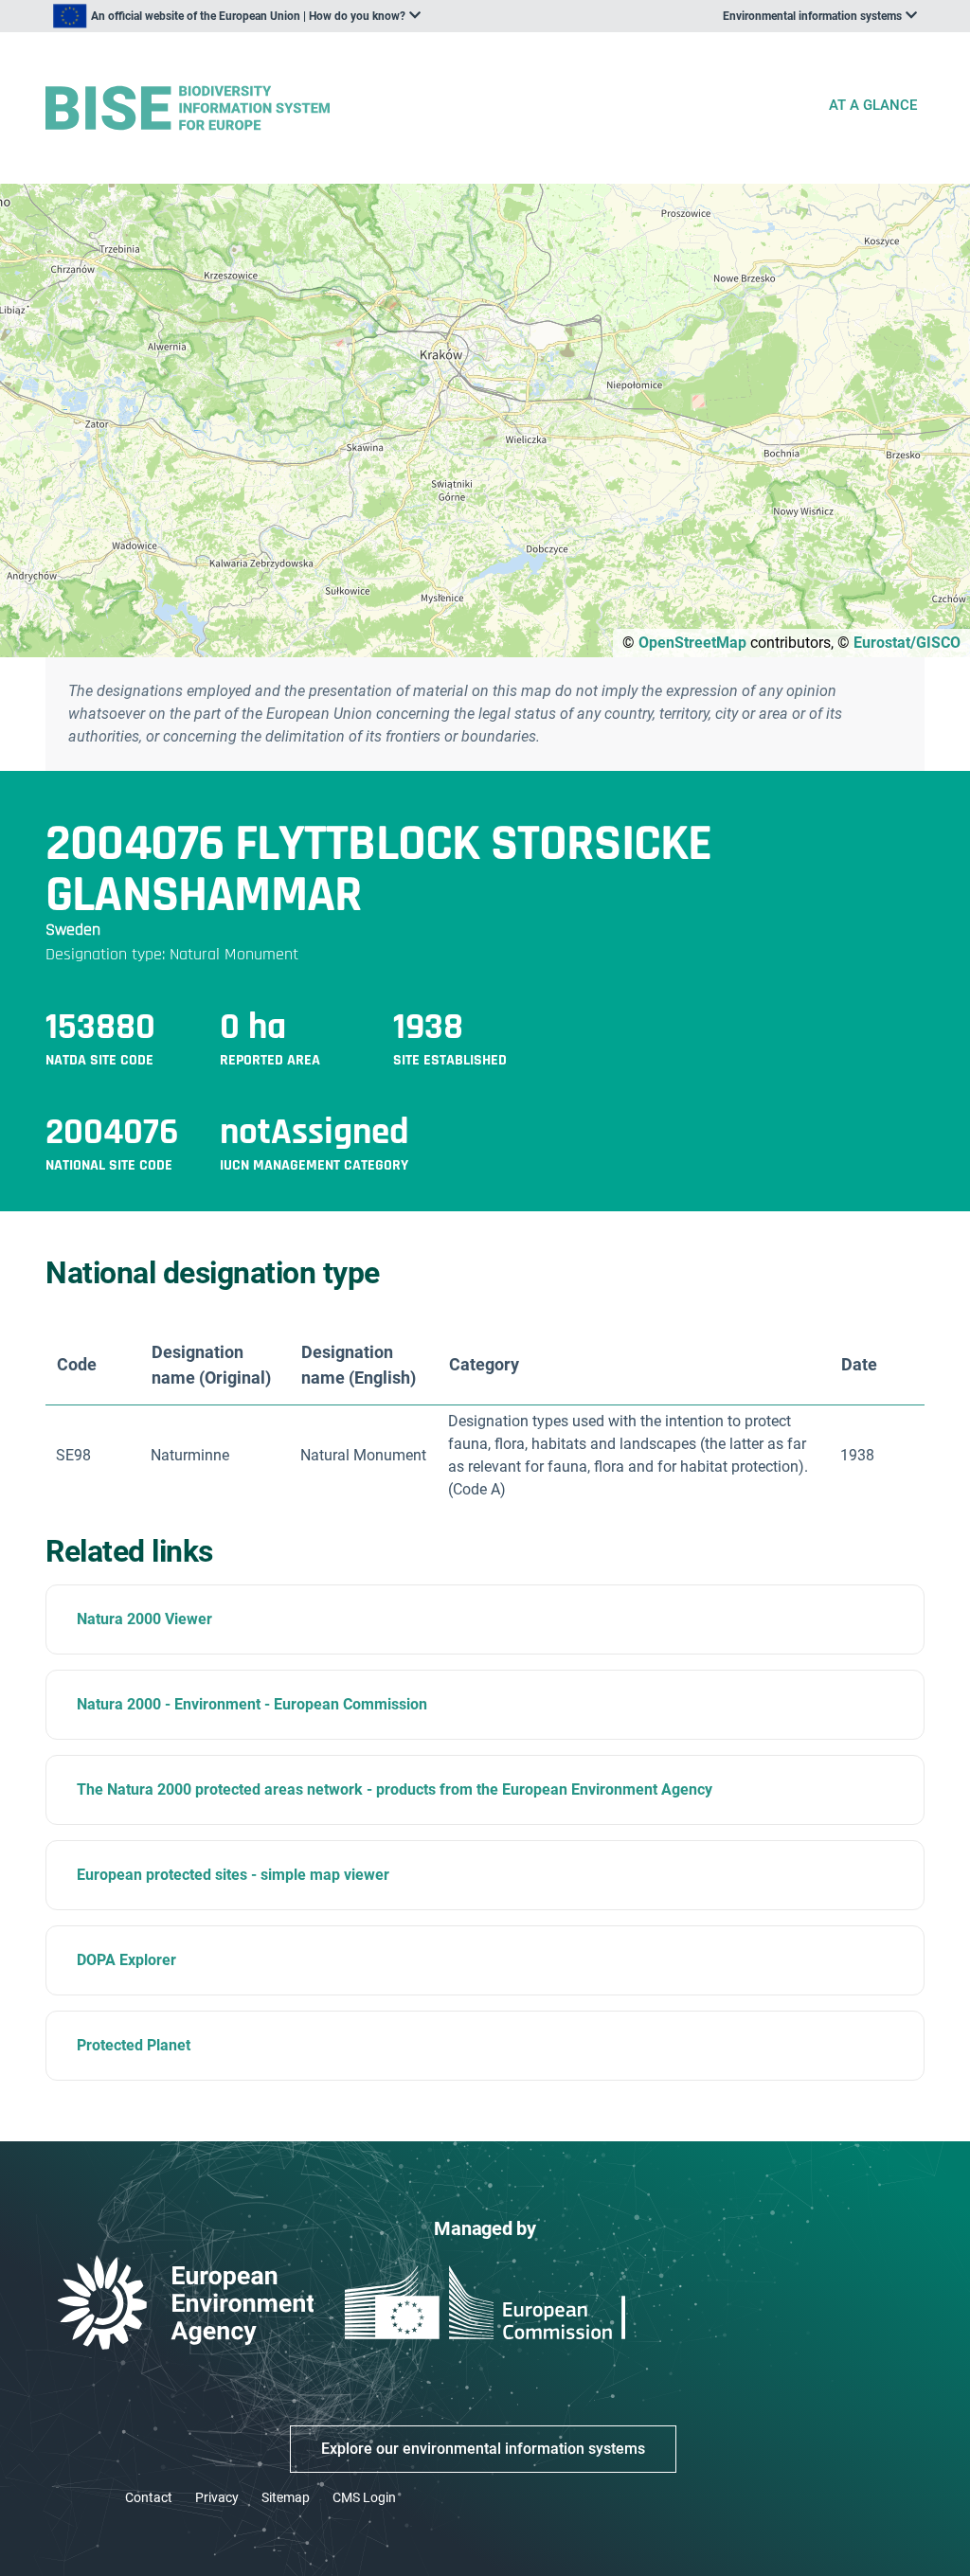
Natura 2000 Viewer (144, 1619)
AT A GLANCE (873, 105)
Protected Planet (134, 2045)
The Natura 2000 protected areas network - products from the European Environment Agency (395, 1789)
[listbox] (237, 16)
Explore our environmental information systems (483, 2449)
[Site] (429, 108)
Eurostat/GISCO (907, 643)
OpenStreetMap (692, 643)
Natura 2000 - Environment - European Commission (252, 1704)
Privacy (217, 2497)
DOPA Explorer (126, 1960)
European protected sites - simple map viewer (233, 1875)
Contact (149, 2497)
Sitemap (286, 2497)
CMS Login (364, 2497)
